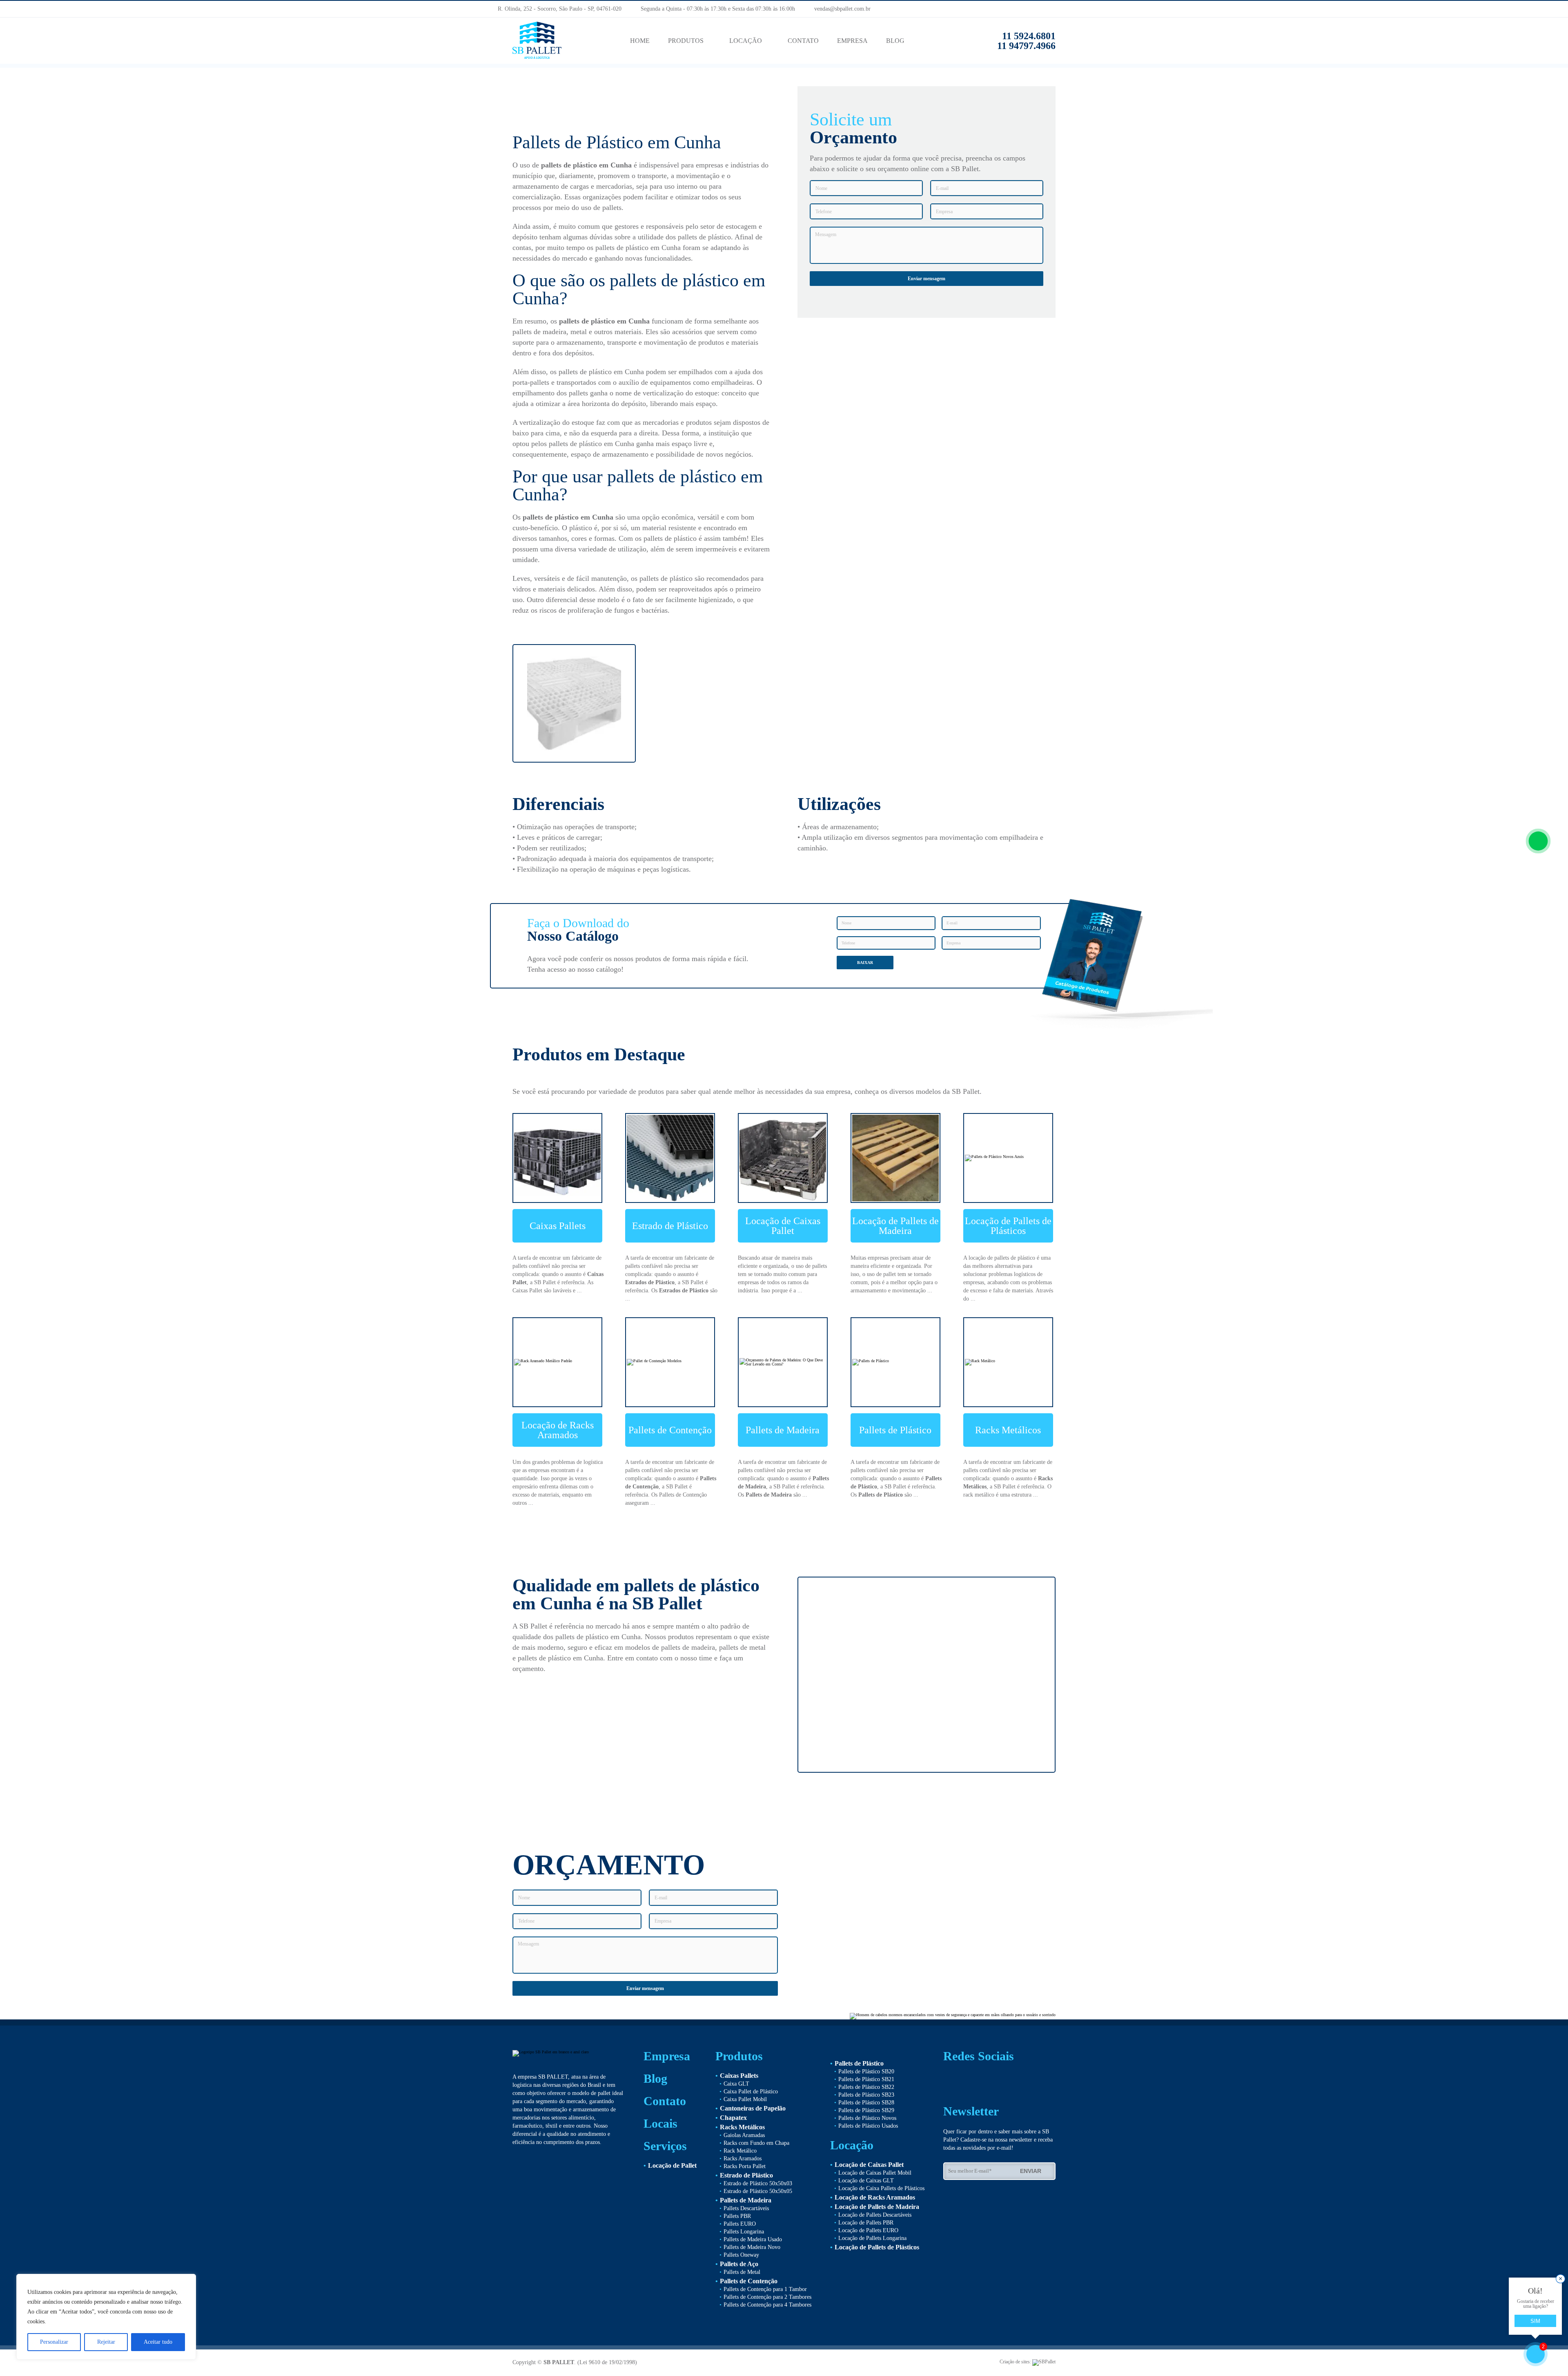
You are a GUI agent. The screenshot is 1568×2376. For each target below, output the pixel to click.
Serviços (665, 2146)
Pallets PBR (737, 2216)
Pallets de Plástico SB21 (866, 2079)
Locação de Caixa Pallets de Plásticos (881, 2188)
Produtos (739, 2056)
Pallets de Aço (739, 2264)
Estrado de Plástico (670, 1226)
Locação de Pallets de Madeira (895, 1226)
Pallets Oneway (741, 2255)
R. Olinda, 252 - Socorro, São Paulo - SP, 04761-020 (559, 9)
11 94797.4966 (1024, 46)
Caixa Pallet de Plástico (751, 2092)
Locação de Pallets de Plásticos (1008, 1226)
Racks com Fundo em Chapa (756, 2143)
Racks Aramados (743, 2158)
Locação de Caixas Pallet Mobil (875, 2173)
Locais (660, 2124)
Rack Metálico (740, 2151)
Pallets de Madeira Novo (752, 2247)
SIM (1535, 2321)
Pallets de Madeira (783, 1430)
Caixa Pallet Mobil (745, 2099)
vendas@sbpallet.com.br (839, 9)
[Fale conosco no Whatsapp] (1538, 841)
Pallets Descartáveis (746, 2208)
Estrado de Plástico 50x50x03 (758, 2183)
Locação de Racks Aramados (558, 1430)
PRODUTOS (686, 41)
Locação (852, 2145)
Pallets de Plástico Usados (868, 2126)
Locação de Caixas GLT (866, 2181)
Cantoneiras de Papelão (753, 2108)
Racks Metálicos (1008, 1430)
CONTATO (803, 41)
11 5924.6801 (1029, 36)
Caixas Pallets (558, 1226)
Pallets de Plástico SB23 (866, 2095)
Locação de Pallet (672, 2165)
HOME (640, 41)
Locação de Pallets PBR (866, 2223)
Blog (655, 2079)
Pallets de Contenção (670, 1430)
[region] (106, 2317)
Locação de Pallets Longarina (872, 2238)
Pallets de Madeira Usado (753, 2239)
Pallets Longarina (744, 2232)
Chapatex (733, 2118)
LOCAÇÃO (746, 41)
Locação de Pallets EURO (868, 2230)
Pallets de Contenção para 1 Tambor (765, 2289)
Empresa (667, 2056)
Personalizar (54, 2342)
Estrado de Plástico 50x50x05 (758, 2191)
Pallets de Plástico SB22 (866, 2087)
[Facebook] (1060, 9)
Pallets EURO (740, 2224)
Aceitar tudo (158, 2342)
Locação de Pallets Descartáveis (875, 2215)
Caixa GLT (736, 2084)
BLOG (895, 41)
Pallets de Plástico (895, 1430)
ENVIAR (1032, 2171)
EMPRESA (852, 41)
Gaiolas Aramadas (744, 2135)
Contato (665, 2101)
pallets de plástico (569, 165)
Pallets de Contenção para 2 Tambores (767, 2297)
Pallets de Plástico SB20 (866, 2071)
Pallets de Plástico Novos (867, 2118)
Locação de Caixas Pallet (783, 1226)
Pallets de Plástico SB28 (866, 2103)
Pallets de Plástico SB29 (866, 2110)
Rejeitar (106, 2342)
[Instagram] (1075, 9)
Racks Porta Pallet (745, 2166)
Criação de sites (1015, 2362)
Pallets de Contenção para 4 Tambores (767, 2305)
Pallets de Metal (742, 2272)
